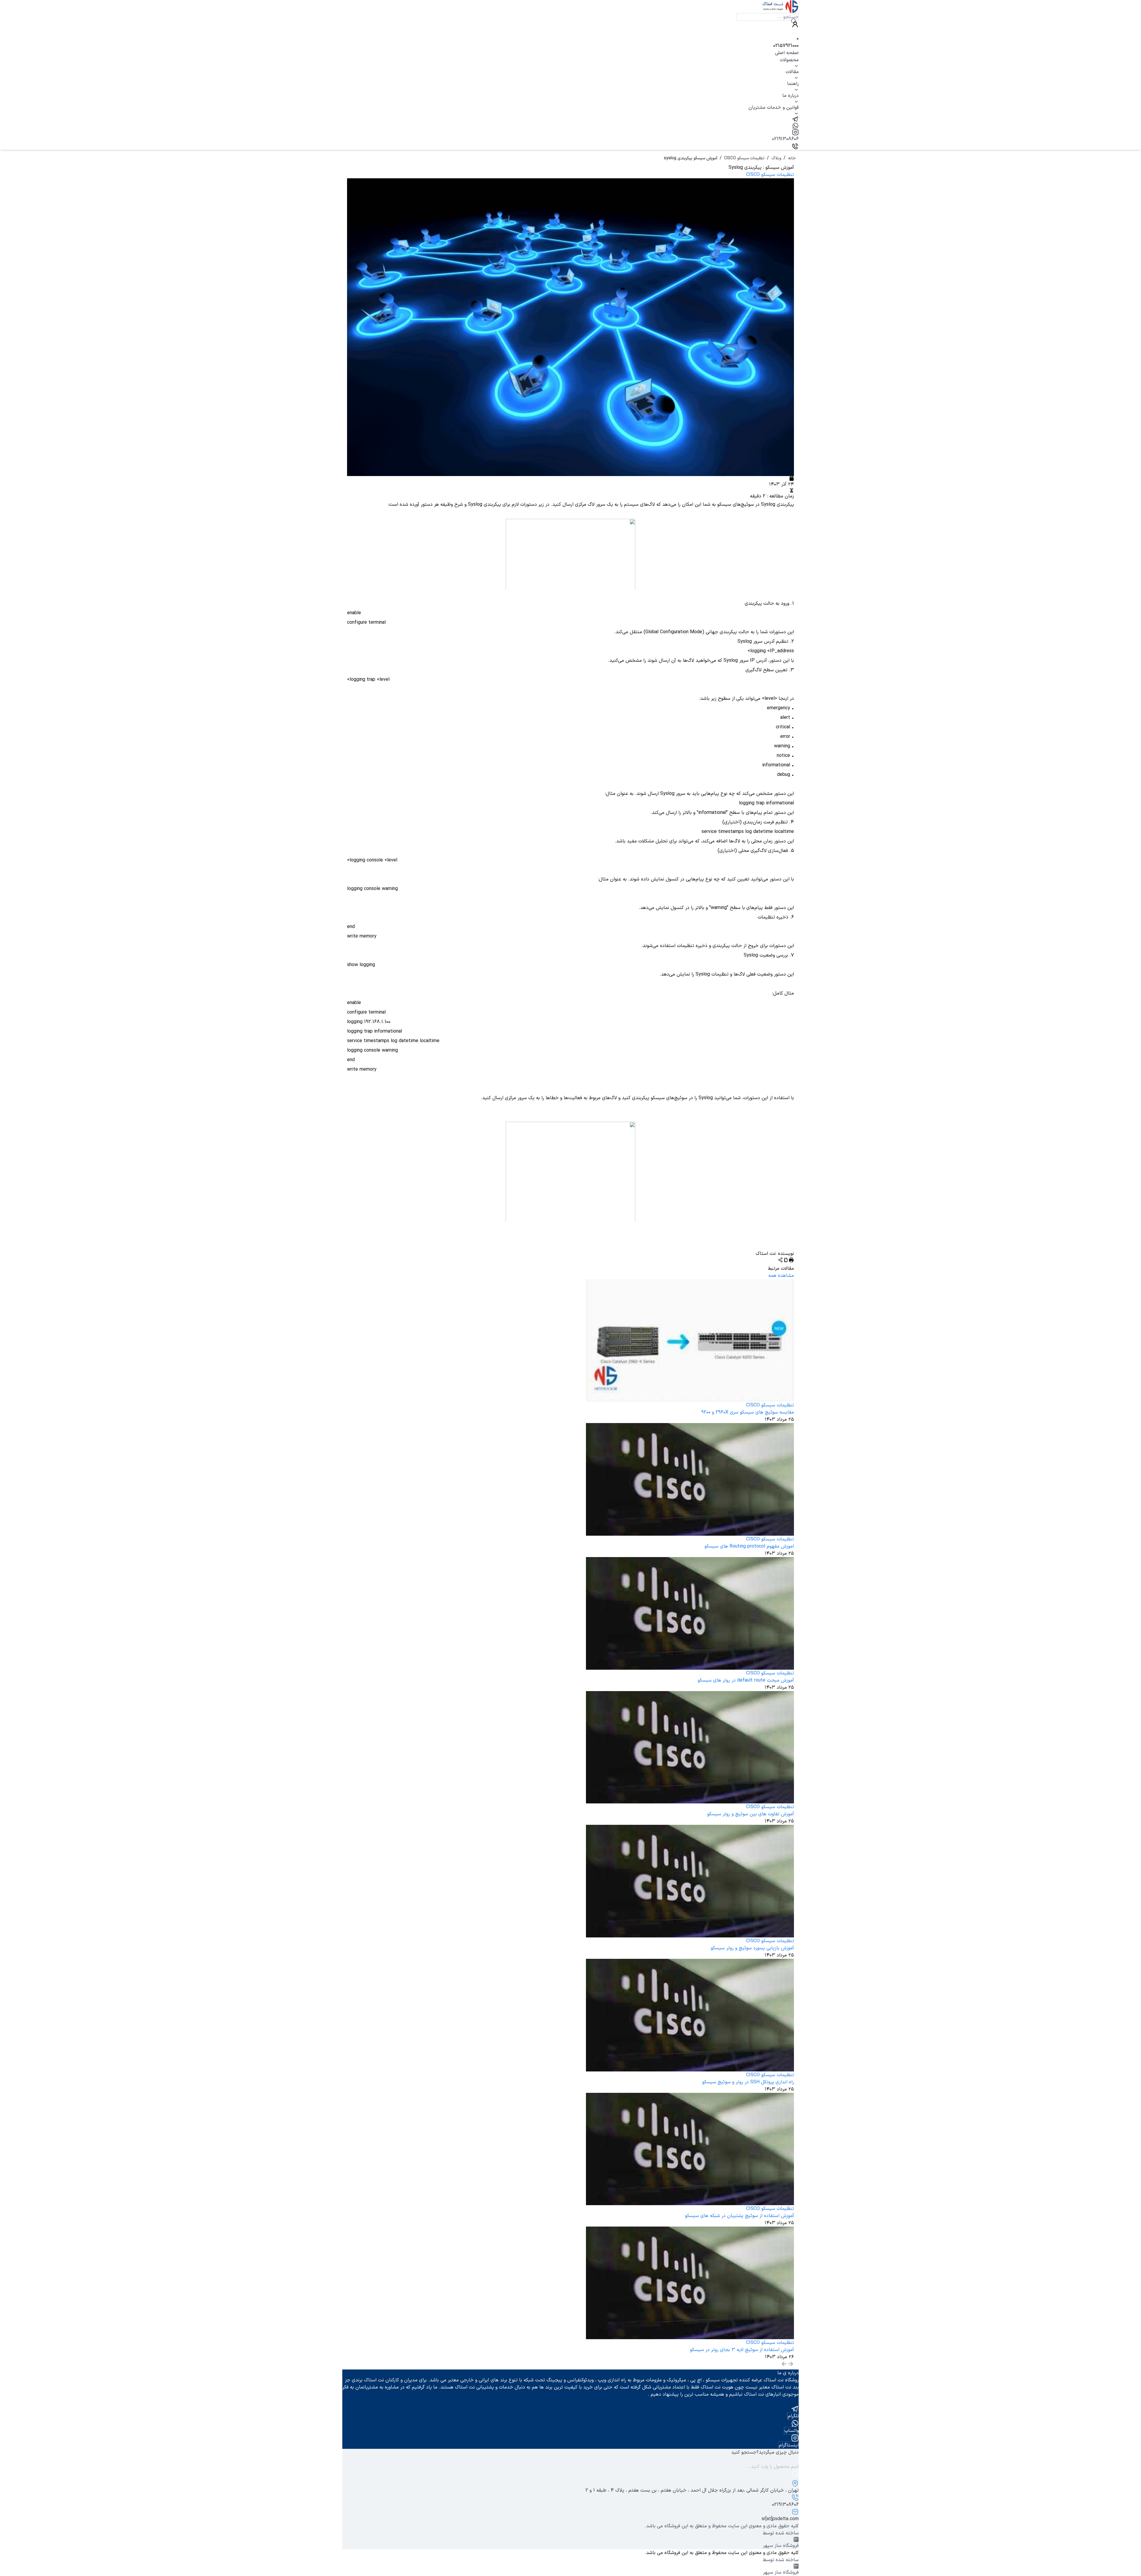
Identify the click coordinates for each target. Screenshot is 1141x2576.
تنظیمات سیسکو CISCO (744, 158)
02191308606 (785, 139)
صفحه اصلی (787, 53)
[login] (570, 24)
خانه (792, 158)
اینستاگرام (789, 2445)
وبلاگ (776, 158)
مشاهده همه (781, 1276)
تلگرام (793, 2416)
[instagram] (570, 132)
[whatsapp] (570, 126)
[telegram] (570, 119)
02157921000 (786, 46)
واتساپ (792, 2431)
